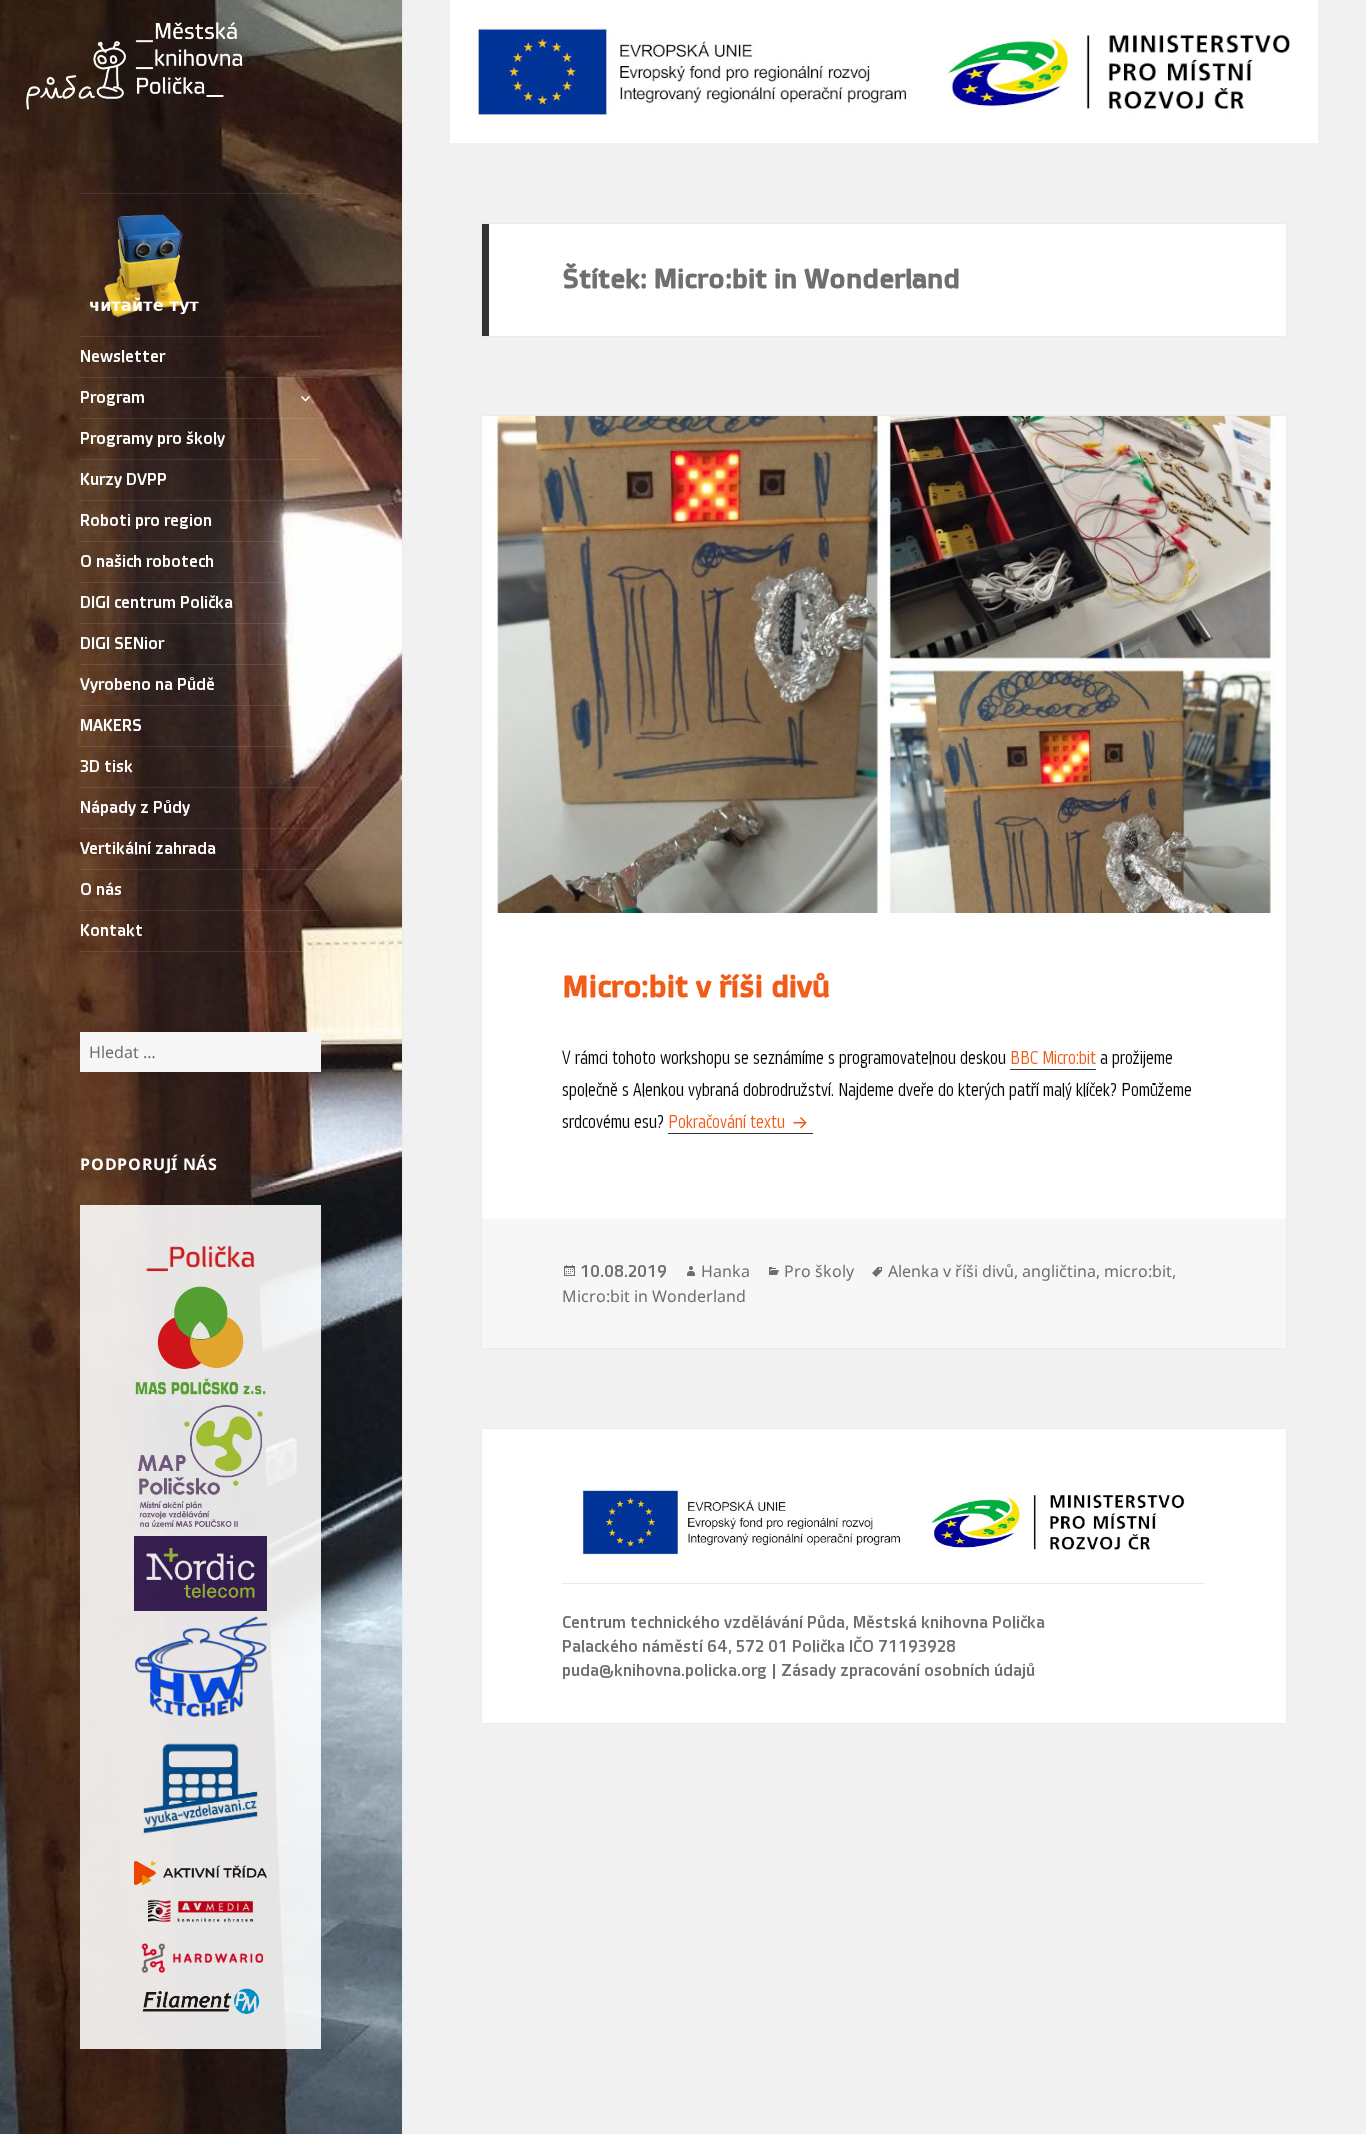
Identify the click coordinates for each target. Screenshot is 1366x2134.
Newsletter (122, 357)
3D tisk (106, 767)
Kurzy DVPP (123, 480)
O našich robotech (147, 562)
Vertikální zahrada (148, 849)
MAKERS (111, 726)
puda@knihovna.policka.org (664, 1671)
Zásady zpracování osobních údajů (908, 1671)
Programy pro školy (152, 439)
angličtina (1059, 1271)
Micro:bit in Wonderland (654, 1296)
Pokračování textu (740, 1122)
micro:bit (1138, 1271)
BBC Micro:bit (1053, 1058)
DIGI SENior (122, 644)
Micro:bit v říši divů (696, 987)
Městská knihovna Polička (949, 1623)
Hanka (725, 1271)
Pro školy (819, 1271)
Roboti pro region (146, 521)
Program (112, 398)
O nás (101, 890)
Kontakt (111, 931)
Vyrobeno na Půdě (147, 685)
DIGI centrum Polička (156, 603)
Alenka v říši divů (951, 1271)
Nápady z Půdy (135, 808)
